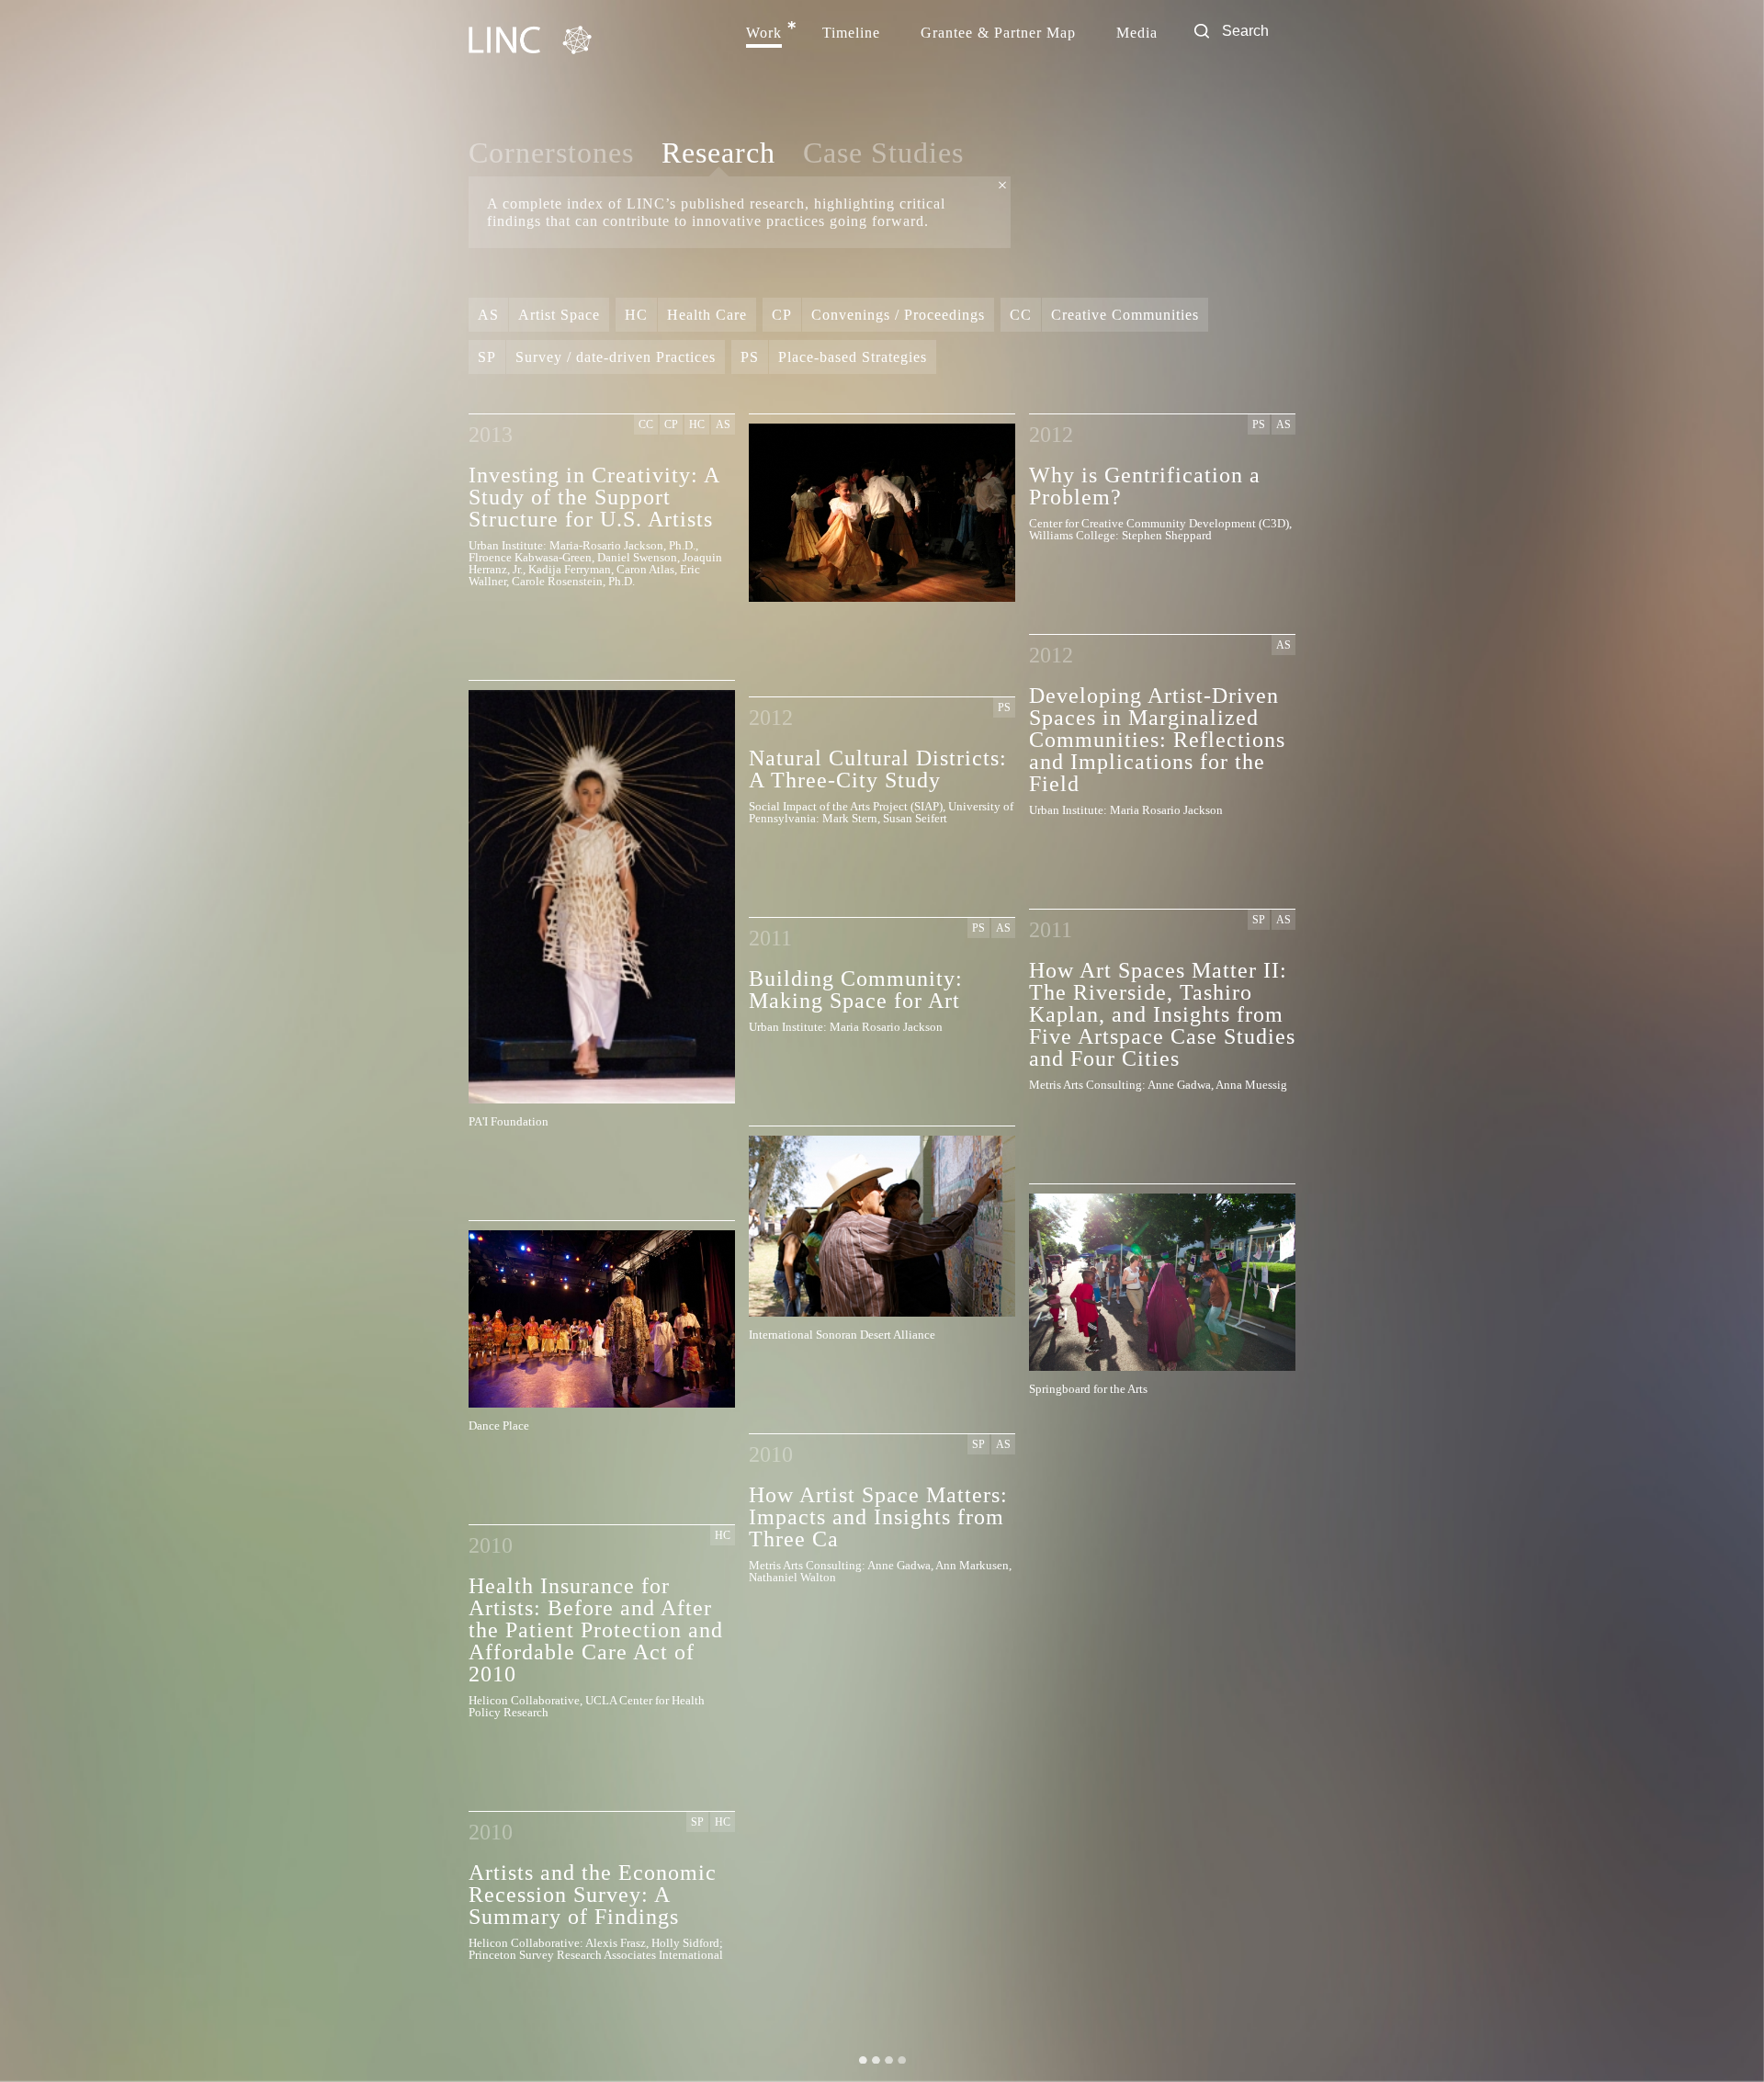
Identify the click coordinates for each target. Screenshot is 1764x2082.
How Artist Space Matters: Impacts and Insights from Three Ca (878, 1516)
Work (764, 33)
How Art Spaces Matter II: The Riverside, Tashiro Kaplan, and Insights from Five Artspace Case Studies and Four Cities (1162, 1014)
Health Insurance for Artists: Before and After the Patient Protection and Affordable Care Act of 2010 (596, 1629)
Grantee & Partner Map (998, 33)
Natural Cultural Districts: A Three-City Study (878, 769)
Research (718, 153)
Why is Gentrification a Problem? (1145, 486)
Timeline (851, 33)
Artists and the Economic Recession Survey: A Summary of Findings (593, 1894)
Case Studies (883, 153)
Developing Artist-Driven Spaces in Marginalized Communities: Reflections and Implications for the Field (1157, 739)
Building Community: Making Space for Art (856, 989)
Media (1137, 33)
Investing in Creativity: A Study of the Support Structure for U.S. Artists (594, 497)
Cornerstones (551, 153)
